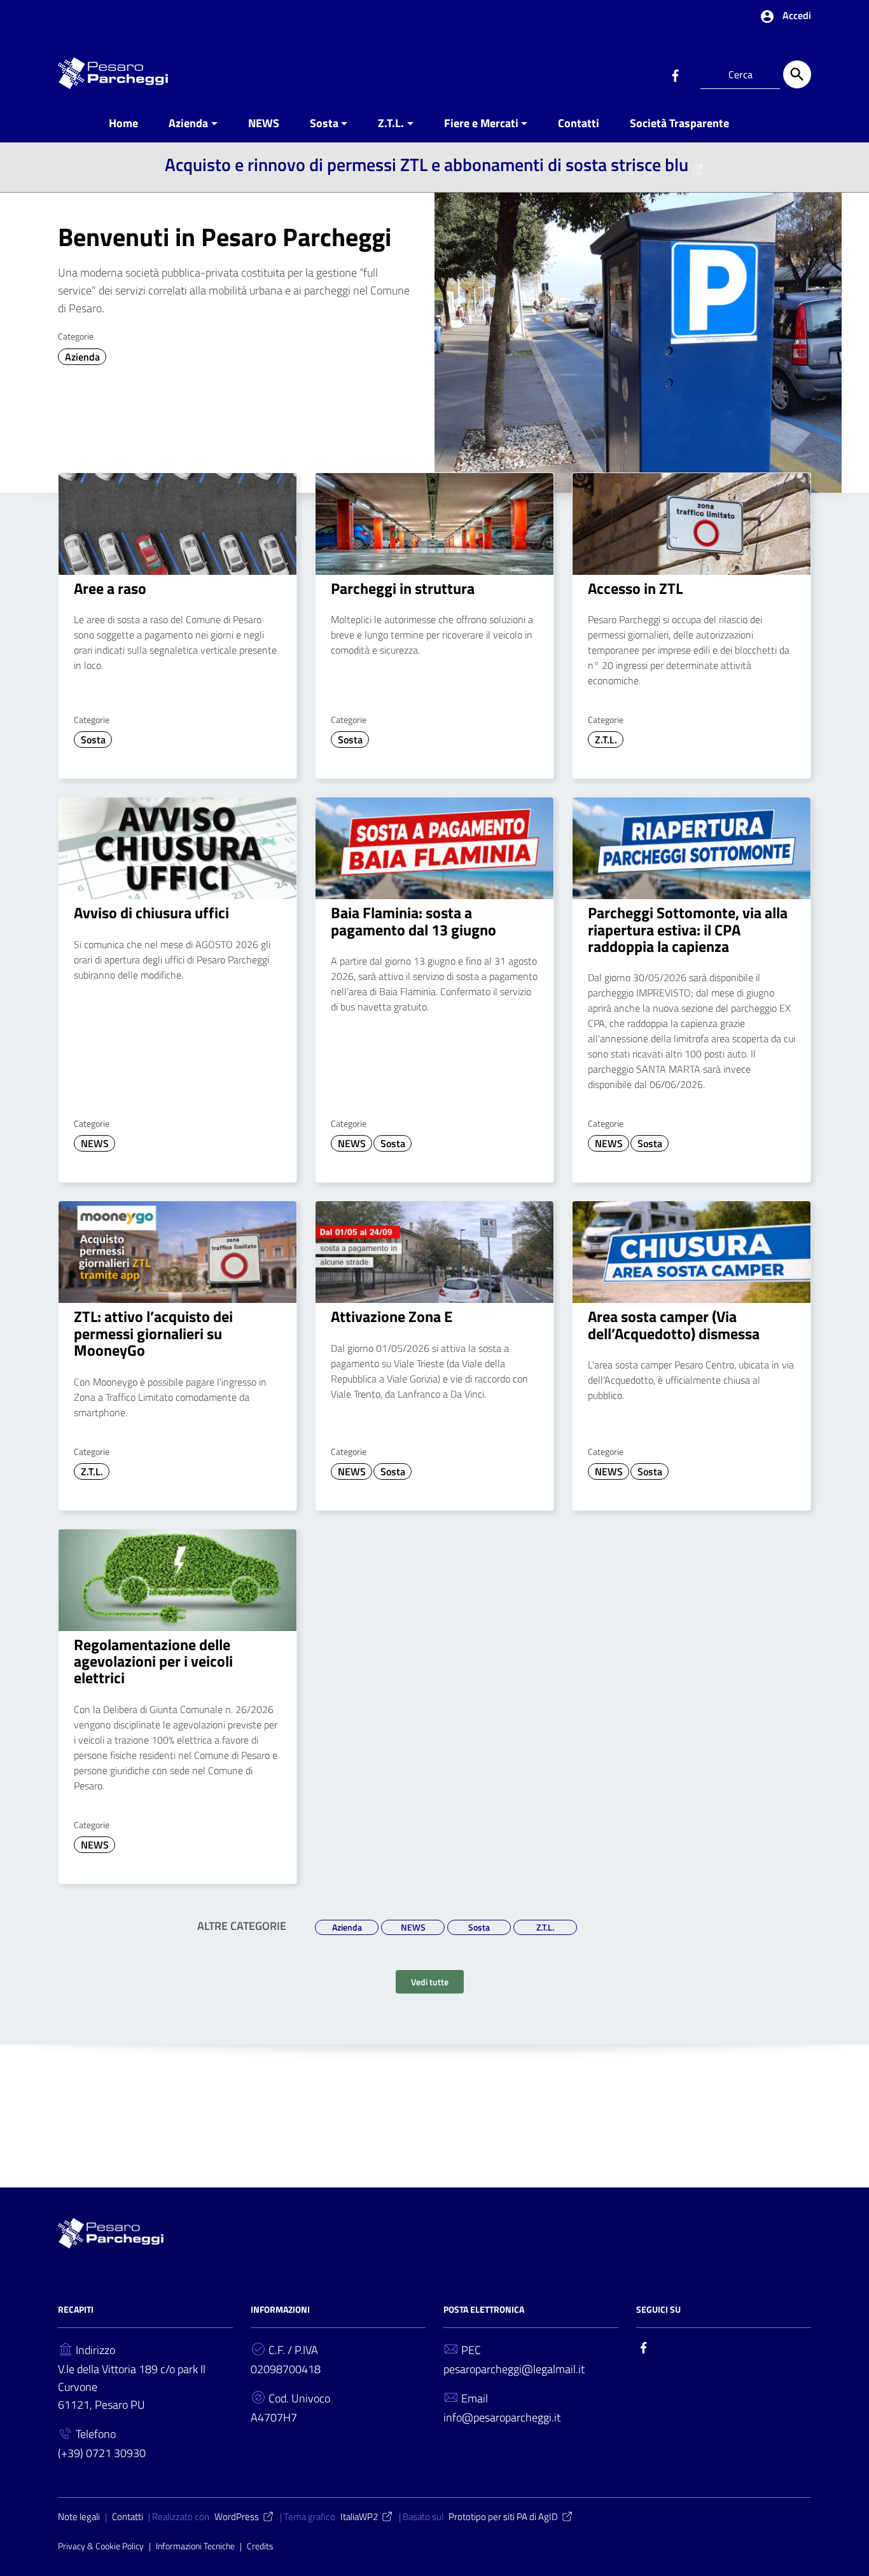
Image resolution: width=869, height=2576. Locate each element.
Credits (260, 2546)
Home (123, 123)
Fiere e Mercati (481, 123)
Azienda (188, 123)
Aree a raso (110, 588)
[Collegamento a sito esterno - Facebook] (675, 74)
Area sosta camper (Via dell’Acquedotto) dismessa (674, 1325)
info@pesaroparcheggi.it (502, 2417)
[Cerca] (797, 74)
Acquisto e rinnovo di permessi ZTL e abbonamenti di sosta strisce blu (427, 164)
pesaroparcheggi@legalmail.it (514, 2369)
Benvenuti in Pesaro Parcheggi (225, 237)
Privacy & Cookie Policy (101, 2546)
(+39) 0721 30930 (102, 2453)
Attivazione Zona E (392, 1316)
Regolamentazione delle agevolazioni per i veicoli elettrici (153, 1661)
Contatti (579, 123)
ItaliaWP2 (359, 2517)
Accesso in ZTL (635, 588)
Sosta (324, 123)
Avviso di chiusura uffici (151, 913)
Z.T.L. (391, 123)
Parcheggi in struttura (403, 588)
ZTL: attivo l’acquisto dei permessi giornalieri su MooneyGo (153, 1333)
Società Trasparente (679, 123)
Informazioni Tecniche (195, 2546)
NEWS (264, 123)
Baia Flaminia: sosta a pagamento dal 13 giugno (414, 921)
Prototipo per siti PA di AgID (503, 2517)
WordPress (237, 2517)
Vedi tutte (430, 1982)
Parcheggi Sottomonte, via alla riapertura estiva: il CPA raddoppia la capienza (688, 929)
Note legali (79, 2517)
